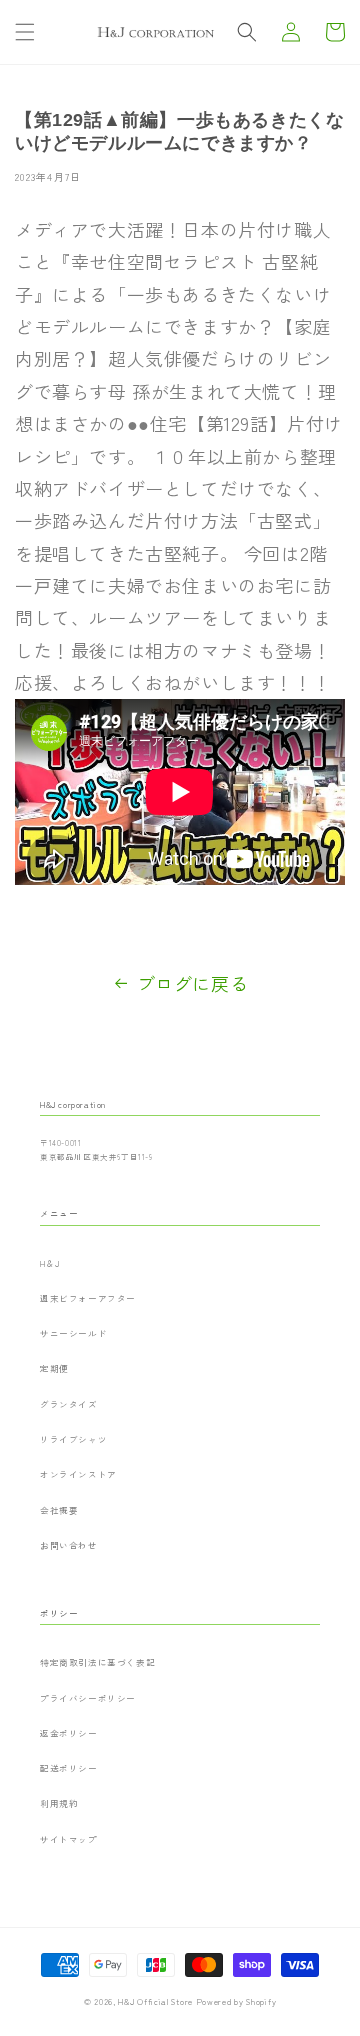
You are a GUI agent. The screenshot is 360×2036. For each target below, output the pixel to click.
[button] (25, 32)
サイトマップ (69, 1839)
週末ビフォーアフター (88, 1298)
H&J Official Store (155, 2001)
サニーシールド (73, 1333)
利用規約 (59, 1803)
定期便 (54, 1368)
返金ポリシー (69, 1733)
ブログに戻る (193, 983)
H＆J (50, 1263)
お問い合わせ (69, 1545)
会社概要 (59, 1510)
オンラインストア (78, 1474)
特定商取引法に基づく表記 (97, 1662)
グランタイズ (69, 1404)
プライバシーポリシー (88, 1698)
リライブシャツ (73, 1439)
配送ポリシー (69, 1768)
